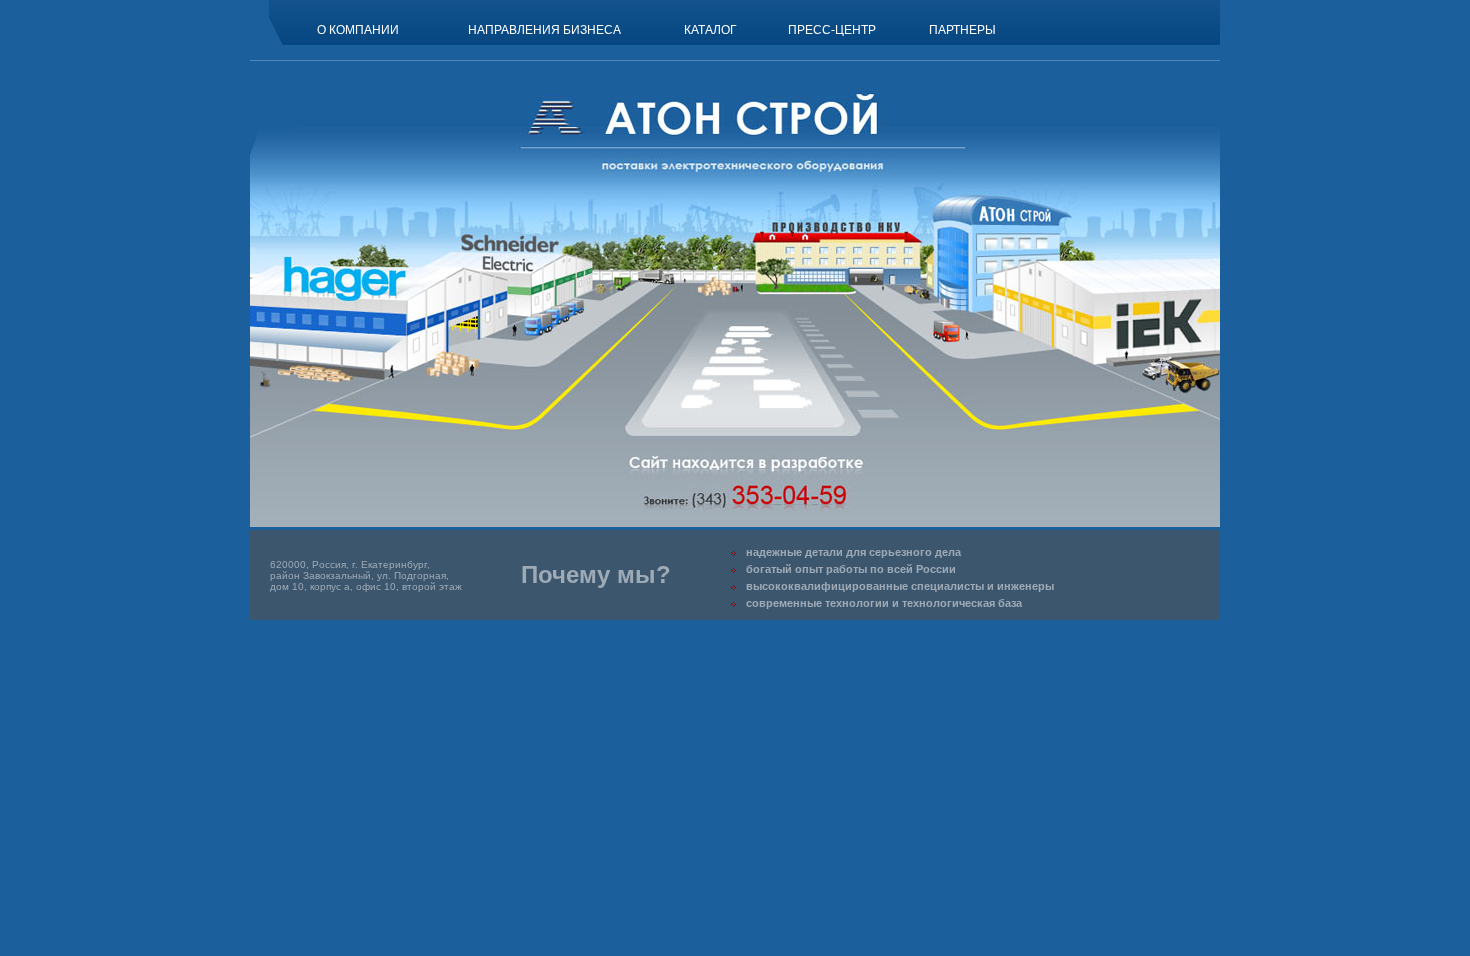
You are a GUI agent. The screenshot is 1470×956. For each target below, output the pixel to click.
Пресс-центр (832, 30)
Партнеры (962, 30)
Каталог (710, 30)
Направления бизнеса (544, 30)
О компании (358, 30)
